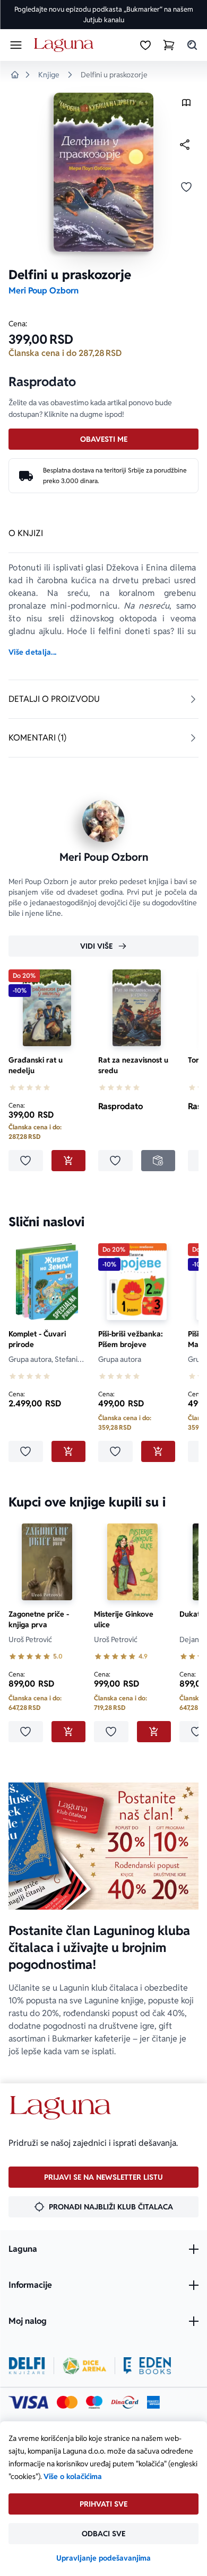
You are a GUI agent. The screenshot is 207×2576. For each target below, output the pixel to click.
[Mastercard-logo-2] (67, 2402)
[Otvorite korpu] (169, 45)
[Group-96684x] (147, 2366)
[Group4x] (94, 2402)
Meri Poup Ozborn (44, 291)
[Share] (185, 145)
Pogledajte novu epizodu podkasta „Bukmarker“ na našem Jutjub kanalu (104, 15)
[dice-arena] (84, 2366)
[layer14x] (153, 2402)
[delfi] (27, 2366)
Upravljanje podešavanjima (103, 2558)
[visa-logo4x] (28, 2402)
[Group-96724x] (125, 2402)
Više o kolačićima (73, 2476)
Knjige (49, 75)
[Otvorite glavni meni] (16, 45)
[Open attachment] (186, 105)
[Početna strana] (66, 45)
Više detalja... (32, 652)
